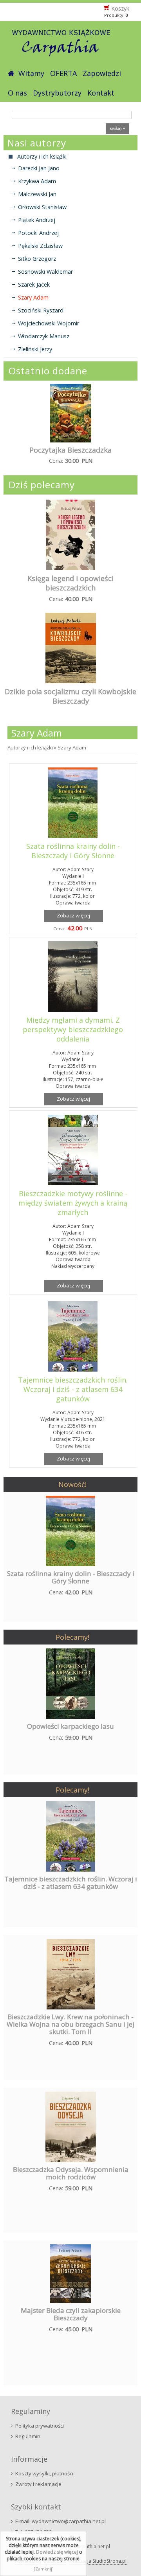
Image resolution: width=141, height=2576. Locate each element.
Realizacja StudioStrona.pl (98, 2561)
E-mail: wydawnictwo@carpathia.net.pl (61, 2521)
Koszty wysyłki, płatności (44, 2473)
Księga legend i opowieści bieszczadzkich (70, 583)
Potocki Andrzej (38, 233)
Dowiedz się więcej (57, 2552)
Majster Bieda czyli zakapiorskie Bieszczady (71, 2314)
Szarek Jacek (34, 284)
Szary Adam (33, 297)
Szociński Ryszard (41, 310)
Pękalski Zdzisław (40, 246)
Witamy (31, 73)
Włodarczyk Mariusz (44, 336)
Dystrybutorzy (57, 93)
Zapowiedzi (102, 73)
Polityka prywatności (40, 2426)
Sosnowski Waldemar (45, 272)
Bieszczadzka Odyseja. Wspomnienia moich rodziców (71, 2173)
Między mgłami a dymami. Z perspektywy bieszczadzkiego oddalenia (73, 1029)
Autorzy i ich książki (30, 747)
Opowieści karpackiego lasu (70, 1726)
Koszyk (120, 8)
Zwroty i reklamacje (38, 2484)
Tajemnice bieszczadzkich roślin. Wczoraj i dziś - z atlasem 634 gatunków (73, 1389)
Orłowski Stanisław (42, 207)
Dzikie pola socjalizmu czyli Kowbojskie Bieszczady (70, 696)
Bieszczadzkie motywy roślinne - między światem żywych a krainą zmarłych (73, 1203)
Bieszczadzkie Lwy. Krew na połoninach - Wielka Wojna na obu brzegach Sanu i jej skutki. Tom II (70, 2024)
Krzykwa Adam (37, 181)
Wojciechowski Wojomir (49, 323)
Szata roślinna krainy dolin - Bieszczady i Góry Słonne (73, 851)
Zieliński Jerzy (35, 349)
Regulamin (28, 2436)
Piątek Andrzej (37, 220)
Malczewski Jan (37, 194)
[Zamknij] (44, 2569)
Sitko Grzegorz (37, 259)
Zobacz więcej (73, 915)
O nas (17, 93)
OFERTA (63, 73)
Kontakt (101, 93)
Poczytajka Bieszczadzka (70, 450)
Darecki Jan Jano (39, 168)
